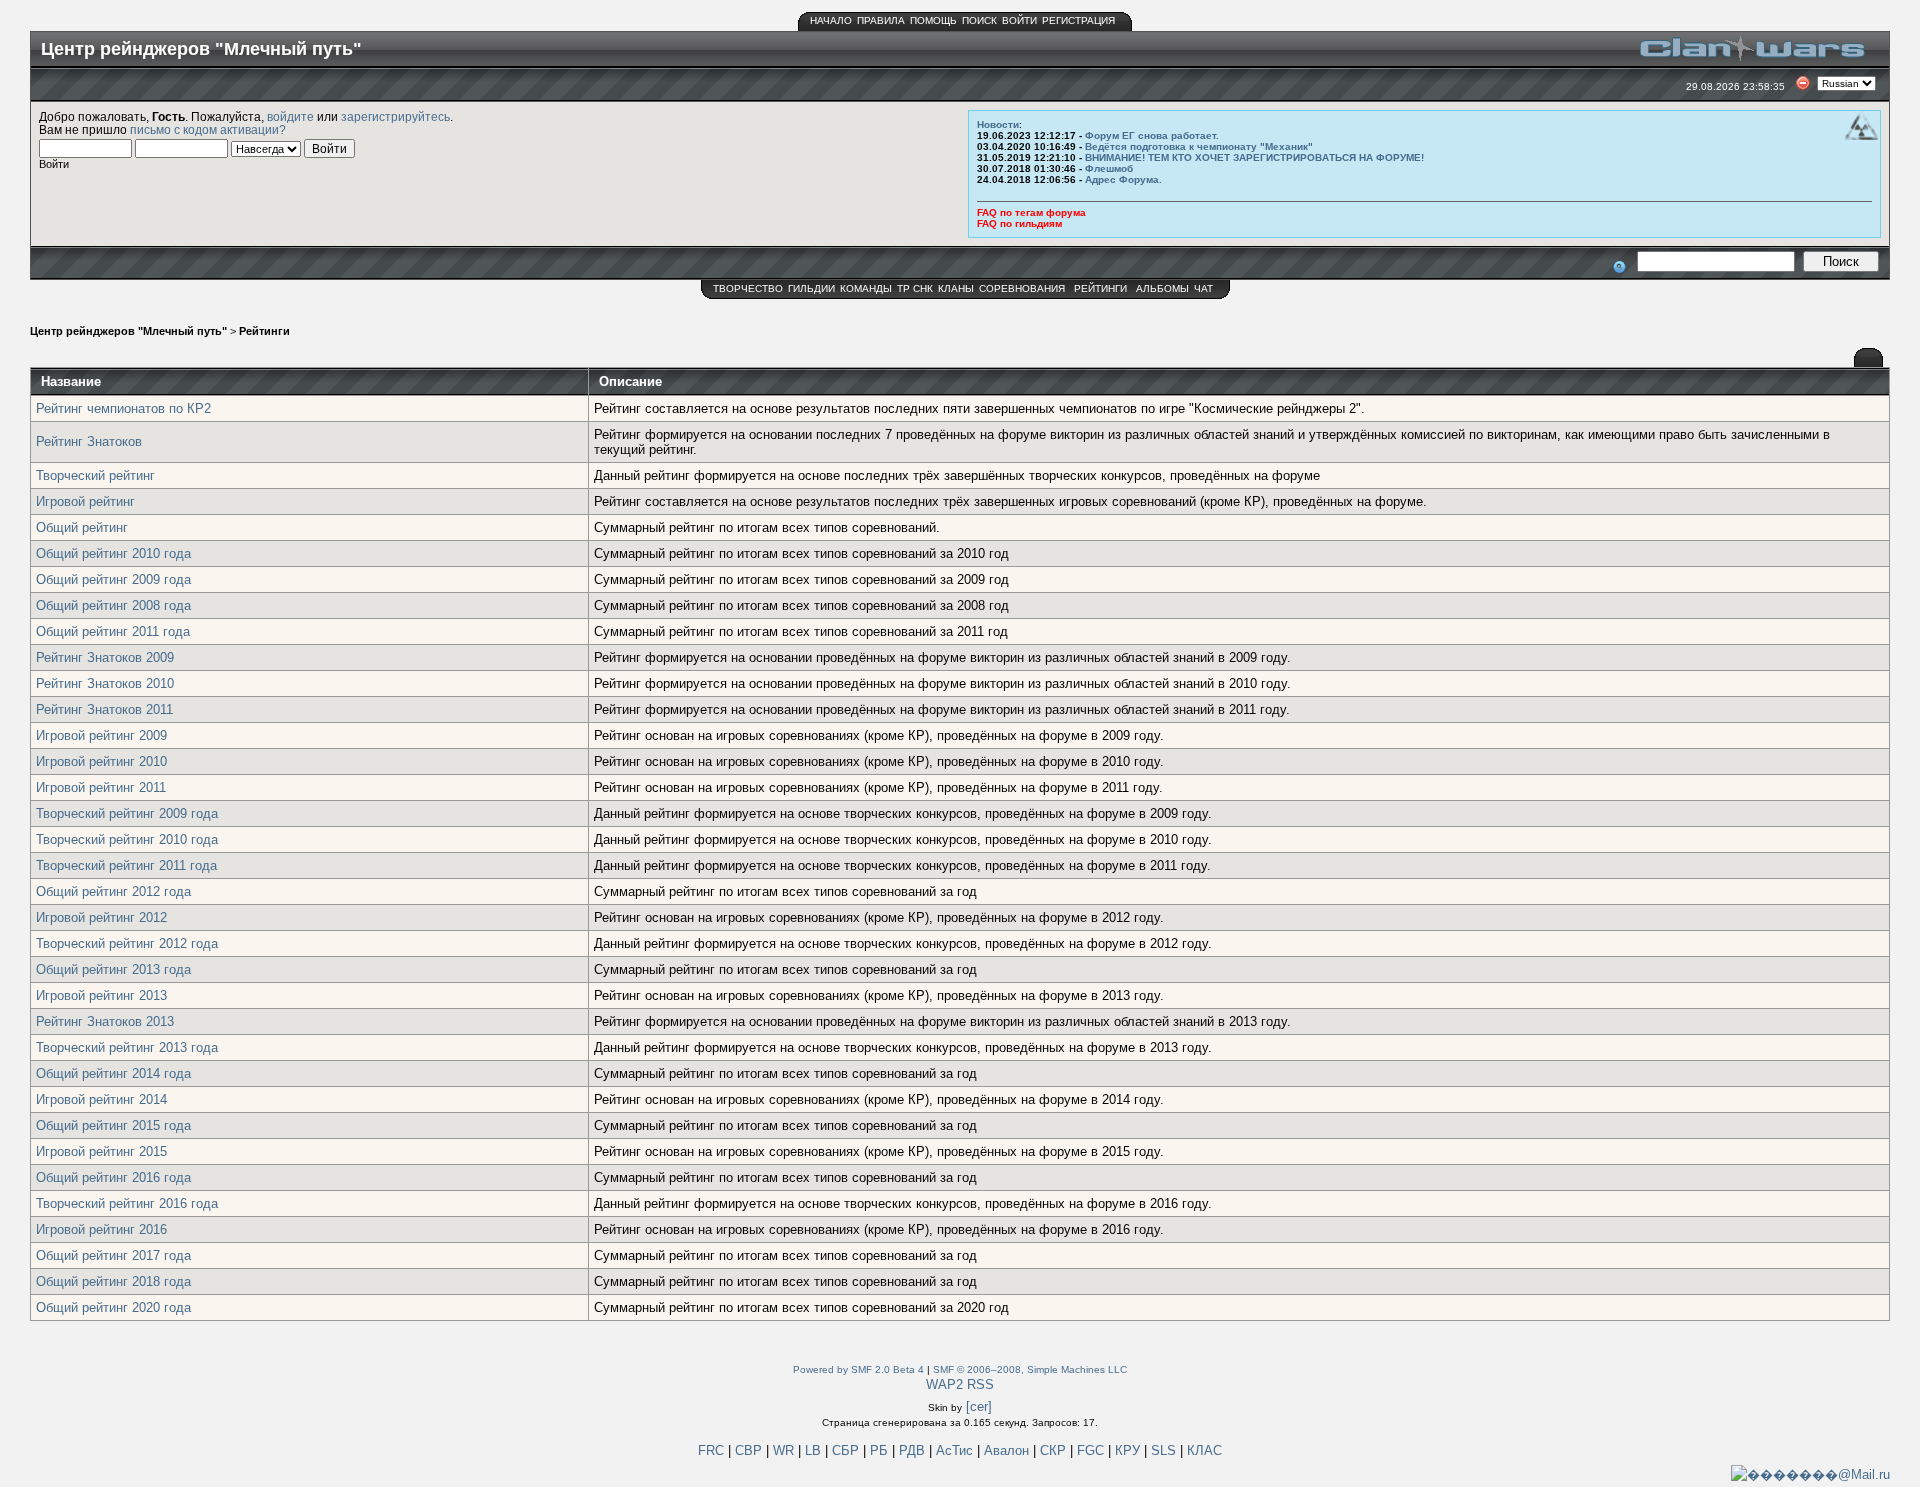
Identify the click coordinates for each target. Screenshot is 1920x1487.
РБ (881, 1450)
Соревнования (1022, 288)
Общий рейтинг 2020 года (113, 1307)
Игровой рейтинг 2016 (101, 1229)
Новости (998, 124)
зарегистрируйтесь (395, 116)
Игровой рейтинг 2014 (101, 1099)
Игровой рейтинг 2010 (101, 761)
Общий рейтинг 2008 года (113, 605)
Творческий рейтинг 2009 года (127, 813)
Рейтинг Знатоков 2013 (105, 1021)
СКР (1055, 1450)
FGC (1092, 1450)
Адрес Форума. (1123, 179)
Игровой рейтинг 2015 (101, 1151)
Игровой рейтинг (85, 501)
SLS (1165, 1450)
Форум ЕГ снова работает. (1152, 135)
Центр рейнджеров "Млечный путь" (128, 331)
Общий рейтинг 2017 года (113, 1255)
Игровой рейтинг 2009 (101, 735)
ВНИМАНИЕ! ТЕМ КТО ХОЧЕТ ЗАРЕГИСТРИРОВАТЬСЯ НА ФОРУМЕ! (1254, 157)
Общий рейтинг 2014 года (113, 1073)
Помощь (933, 20)
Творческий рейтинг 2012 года (127, 943)
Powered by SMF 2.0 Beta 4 (858, 1369)
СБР (847, 1450)
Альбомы (1162, 288)
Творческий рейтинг (95, 475)
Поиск (979, 20)
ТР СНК (915, 288)
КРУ (1129, 1450)
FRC (711, 1450)
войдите (290, 116)
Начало (831, 20)
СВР (750, 1450)
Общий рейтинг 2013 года (113, 969)
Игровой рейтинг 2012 (101, 917)
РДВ (914, 1450)
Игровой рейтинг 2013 (101, 995)
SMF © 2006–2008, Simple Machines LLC (1030, 1369)
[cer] (979, 1406)
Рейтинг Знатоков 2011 (104, 709)
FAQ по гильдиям (1019, 223)
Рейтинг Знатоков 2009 (105, 657)
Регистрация (1078, 20)
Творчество (748, 288)
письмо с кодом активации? (208, 129)
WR (783, 1450)
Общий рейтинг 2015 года (113, 1125)
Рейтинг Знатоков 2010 (105, 683)
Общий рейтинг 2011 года (113, 631)
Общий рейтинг (82, 527)
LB (815, 1450)
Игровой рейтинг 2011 (101, 787)
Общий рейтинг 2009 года (113, 579)
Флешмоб (1109, 168)
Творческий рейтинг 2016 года (127, 1203)
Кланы (956, 288)
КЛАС (1204, 1450)
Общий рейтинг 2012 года (113, 891)
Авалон (1008, 1450)
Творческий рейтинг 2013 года (127, 1047)
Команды (866, 288)
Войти (1019, 20)
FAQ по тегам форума (1031, 212)
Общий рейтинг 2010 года (113, 553)
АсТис (956, 1450)
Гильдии (811, 288)
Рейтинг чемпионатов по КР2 (123, 408)
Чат (1203, 288)
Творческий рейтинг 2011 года (126, 865)
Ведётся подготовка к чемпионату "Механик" (1199, 146)
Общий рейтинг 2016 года (113, 1177)
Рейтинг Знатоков (89, 441)
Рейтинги (1100, 288)
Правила (881, 20)
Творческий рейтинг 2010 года (127, 839)
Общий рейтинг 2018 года (113, 1281)
